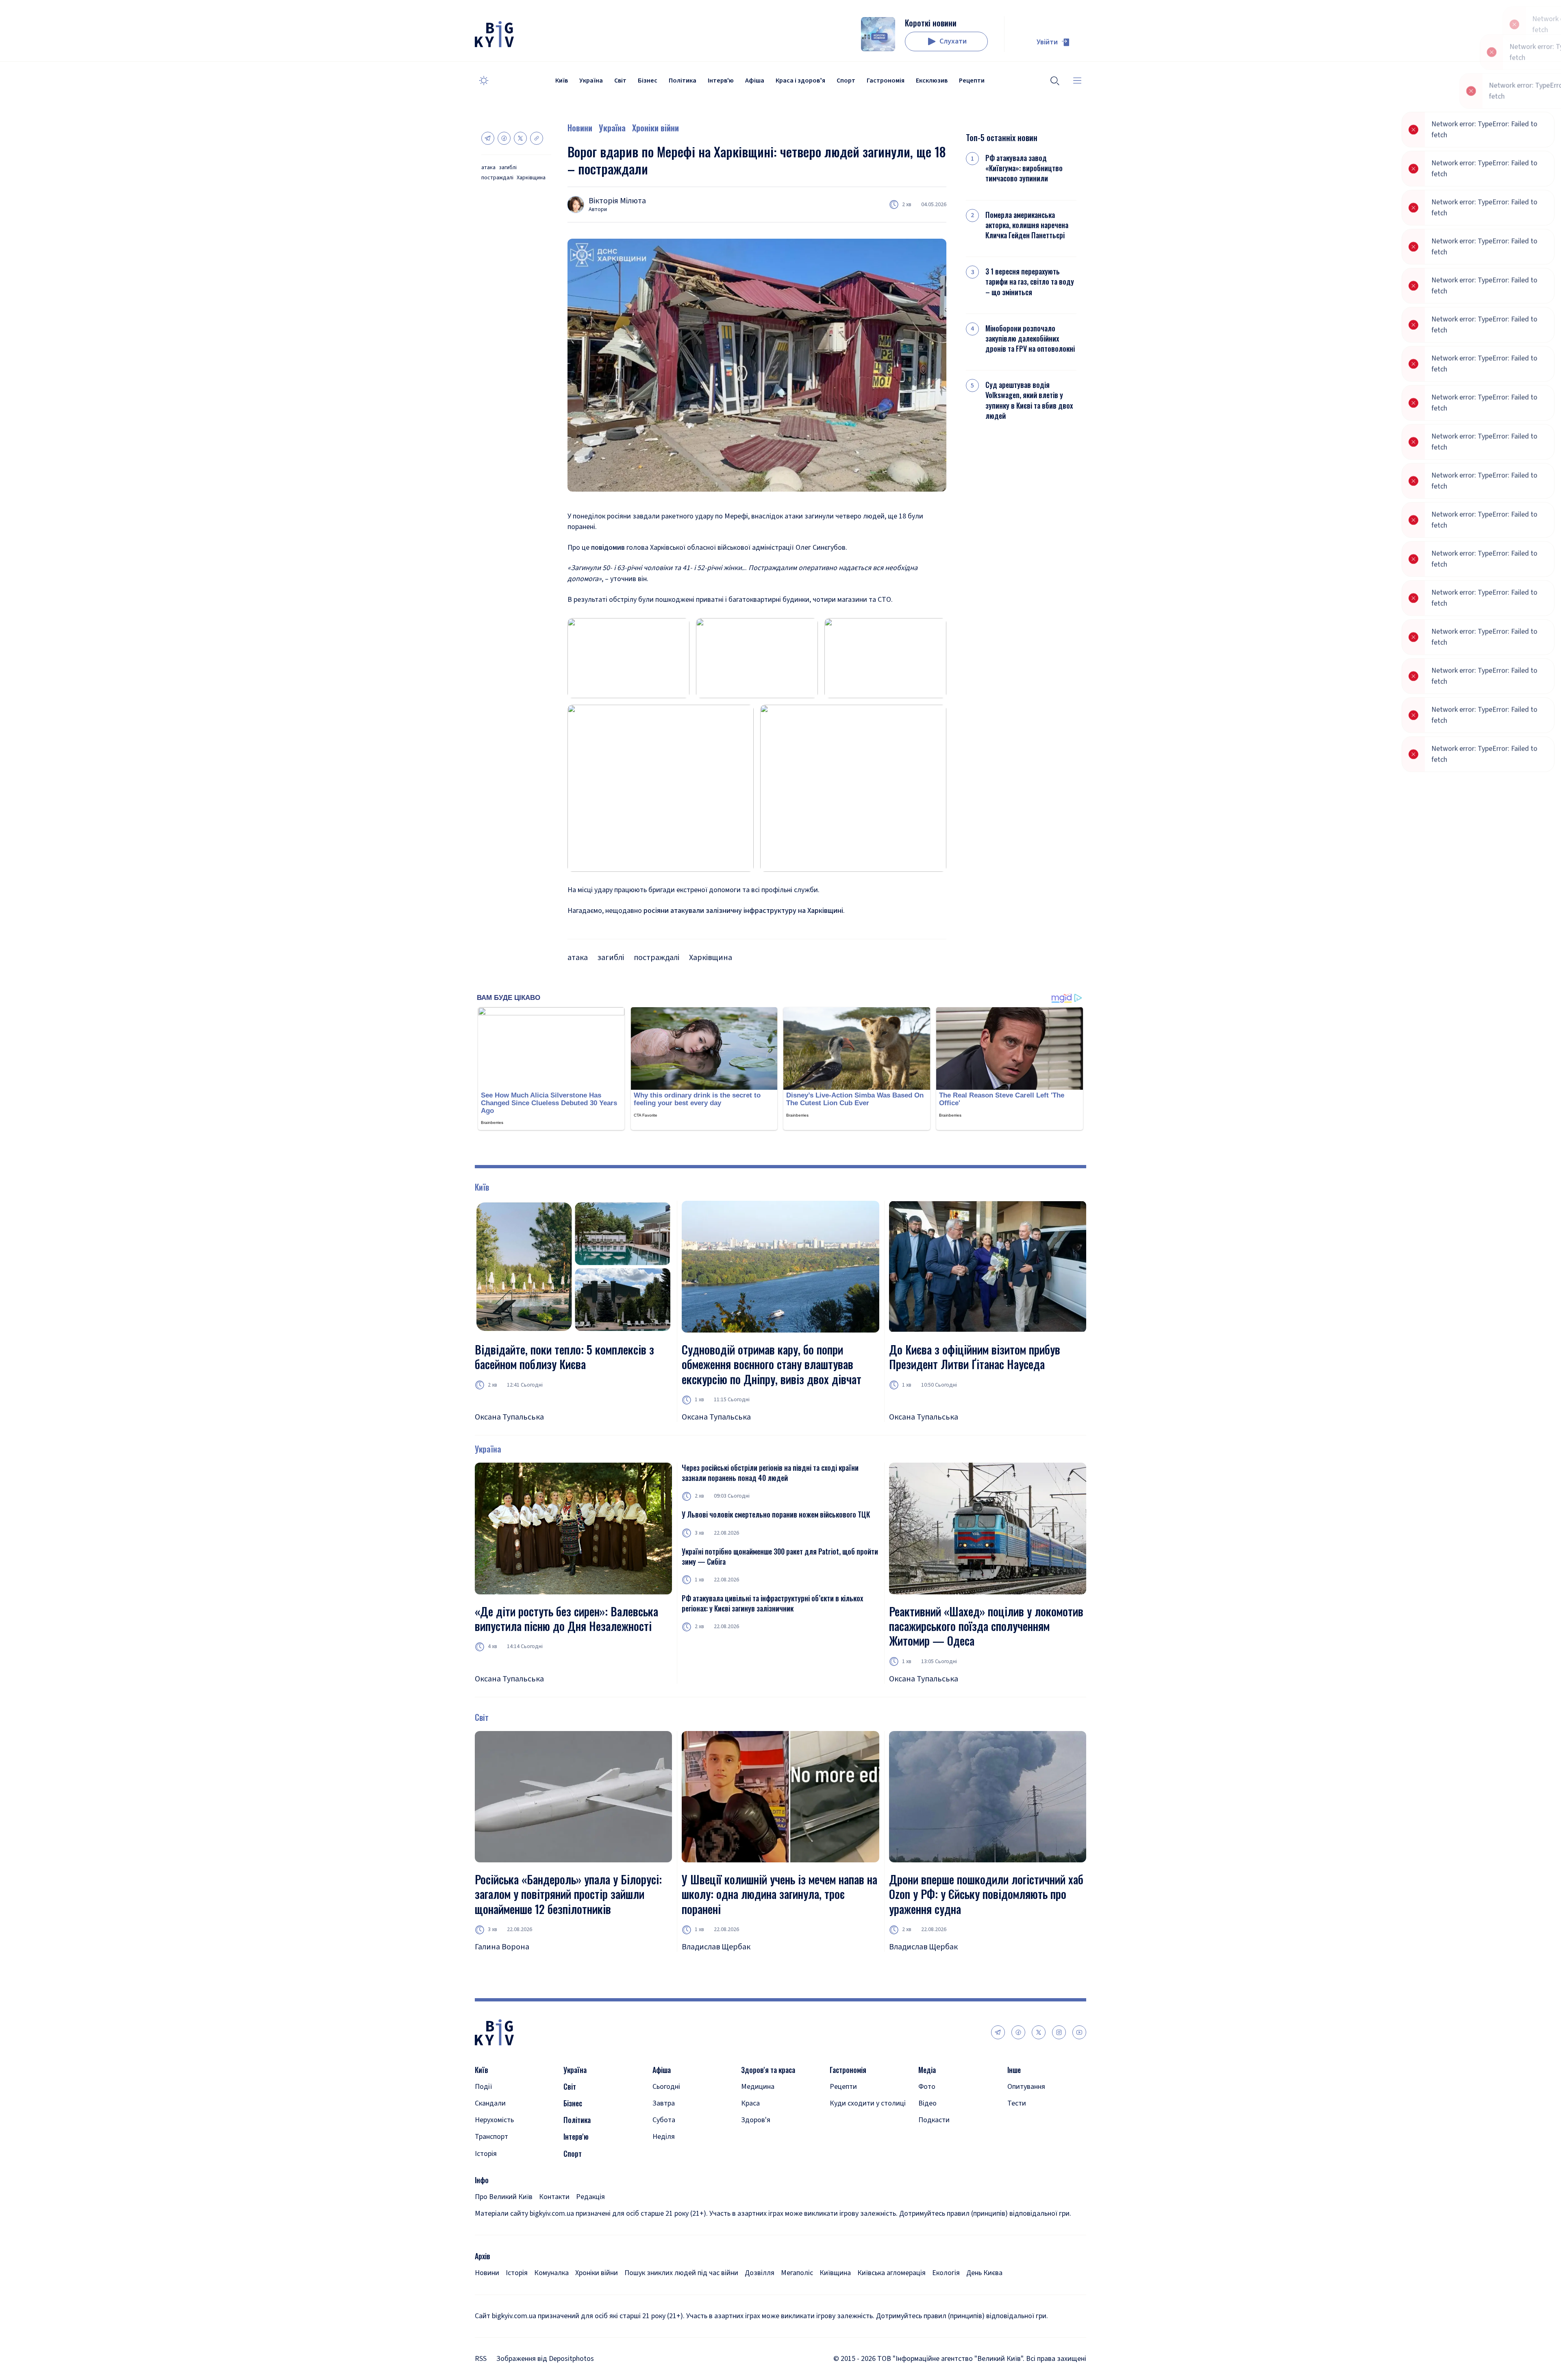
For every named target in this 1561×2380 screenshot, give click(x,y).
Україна (591, 81)
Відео (927, 2103)
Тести (1017, 2103)
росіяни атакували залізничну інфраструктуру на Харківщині (743, 911)
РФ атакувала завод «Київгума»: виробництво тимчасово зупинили (1024, 168)
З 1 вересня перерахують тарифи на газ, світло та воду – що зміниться (1030, 282)
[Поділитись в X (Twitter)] (520, 138)
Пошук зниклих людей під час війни (681, 2273)
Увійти (1047, 42)
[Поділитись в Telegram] (488, 138)
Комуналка (551, 2273)
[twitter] (1039, 2032)
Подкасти (934, 2120)
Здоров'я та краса (768, 2070)
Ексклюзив (932, 81)
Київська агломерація (891, 2273)
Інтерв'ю (721, 81)
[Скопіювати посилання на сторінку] (537, 138)
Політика (683, 81)
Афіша (755, 81)
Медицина (758, 2087)
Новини (580, 128)
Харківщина (531, 178)
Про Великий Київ (504, 2197)
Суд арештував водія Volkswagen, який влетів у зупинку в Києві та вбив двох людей (1029, 400)
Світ (620, 81)
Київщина (835, 2273)
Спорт (846, 81)
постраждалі (497, 178)
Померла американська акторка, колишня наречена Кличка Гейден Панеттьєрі (1027, 225)
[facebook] (1018, 2032)
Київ (562, 81)
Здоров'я (756, 2120)
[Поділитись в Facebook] (504, 138)
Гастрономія (886, 81)
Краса (750, 2103)
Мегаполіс (797, 2273)
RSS (481, 2359)
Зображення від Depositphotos (545, 2359)
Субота (664, 2120)
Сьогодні (666, 2087)
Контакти (554, 2197)
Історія (486, 2154)
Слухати (953, 41)
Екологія (946, 2273)
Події (484, 2087)
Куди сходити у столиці (868, 2103)
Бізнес (648, 81)
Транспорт (491, 2137)
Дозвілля (760, 2273)
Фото (927, 2087)
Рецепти (972, 81)
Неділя (664, 2137)
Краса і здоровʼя (800, 81)
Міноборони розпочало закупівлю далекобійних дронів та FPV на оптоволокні (1030, 339)
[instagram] (1059, 2032)
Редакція (590, 2197)
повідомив (608, 548)
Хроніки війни (655, 128)
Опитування (1026, 2087)
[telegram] (998, 2032)
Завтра (664, 2103)
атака (488, 168)
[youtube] (1079, 2032)
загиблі (508, 168)
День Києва (984, 2273)
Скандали (490, 2103)
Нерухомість (494, 2120)
